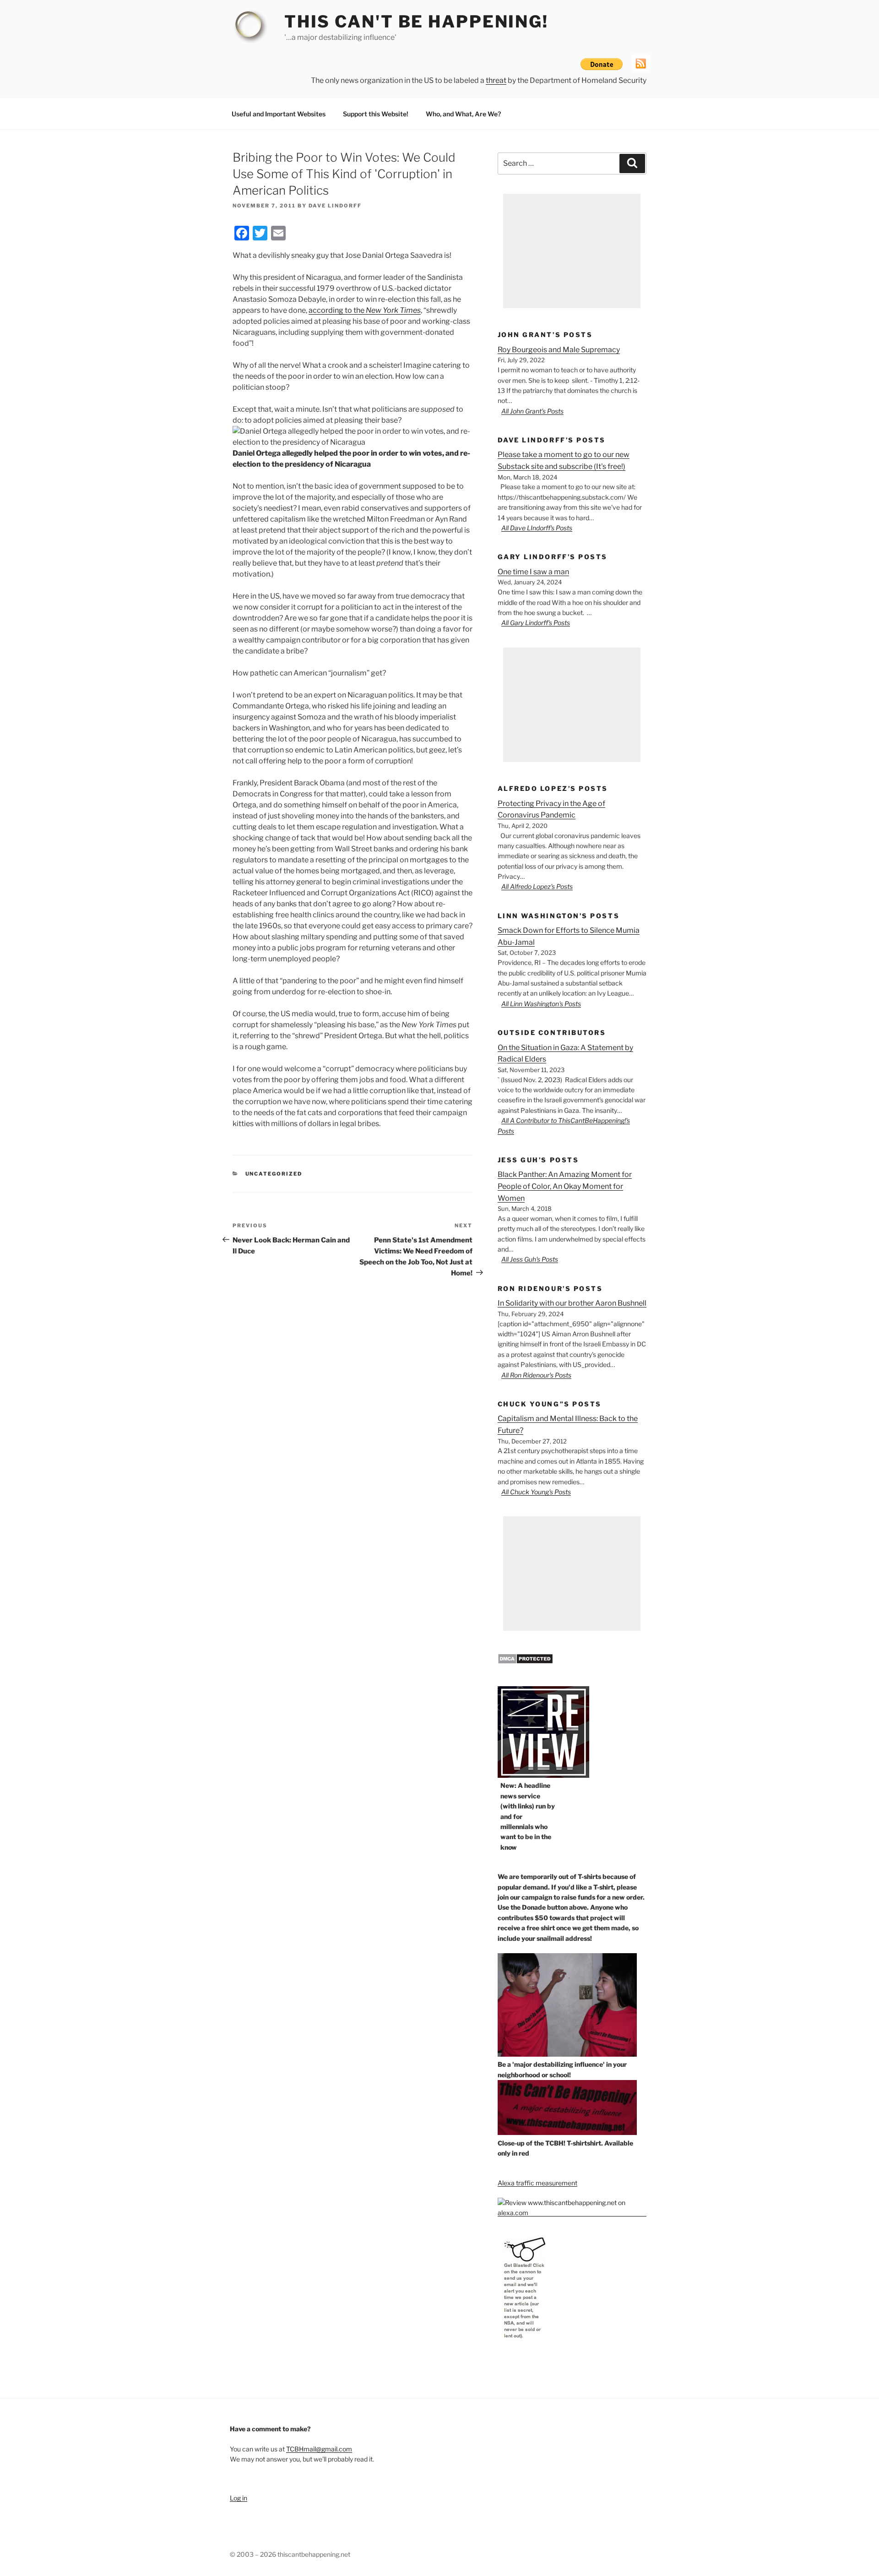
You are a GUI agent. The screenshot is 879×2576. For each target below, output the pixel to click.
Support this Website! (376, 114)
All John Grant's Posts (532, 411)
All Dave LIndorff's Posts (537, 528)
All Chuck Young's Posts (536, 1492)
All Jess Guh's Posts (530, 1259)
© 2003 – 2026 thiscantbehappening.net (290, 2554)
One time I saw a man (533, 572)
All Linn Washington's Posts (541, 1004)
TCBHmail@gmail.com (319, 2449)
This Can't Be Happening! (416, 22)
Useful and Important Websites (279, 114)
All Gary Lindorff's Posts (536, 623)
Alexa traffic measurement (537, 2183)
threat (496, 80)
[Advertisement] (572, 251)
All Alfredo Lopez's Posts (537, 886)
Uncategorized (274, 1174)
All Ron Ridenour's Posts (536, 1375)
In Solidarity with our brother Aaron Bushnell (572, 1303)
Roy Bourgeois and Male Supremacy (559, 350)
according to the (365, 310)
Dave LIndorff (335, 206)
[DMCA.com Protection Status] (525, 1662)
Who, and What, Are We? (463, 114)
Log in (239, 2498)
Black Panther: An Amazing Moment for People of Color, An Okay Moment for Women (565, 1186)
